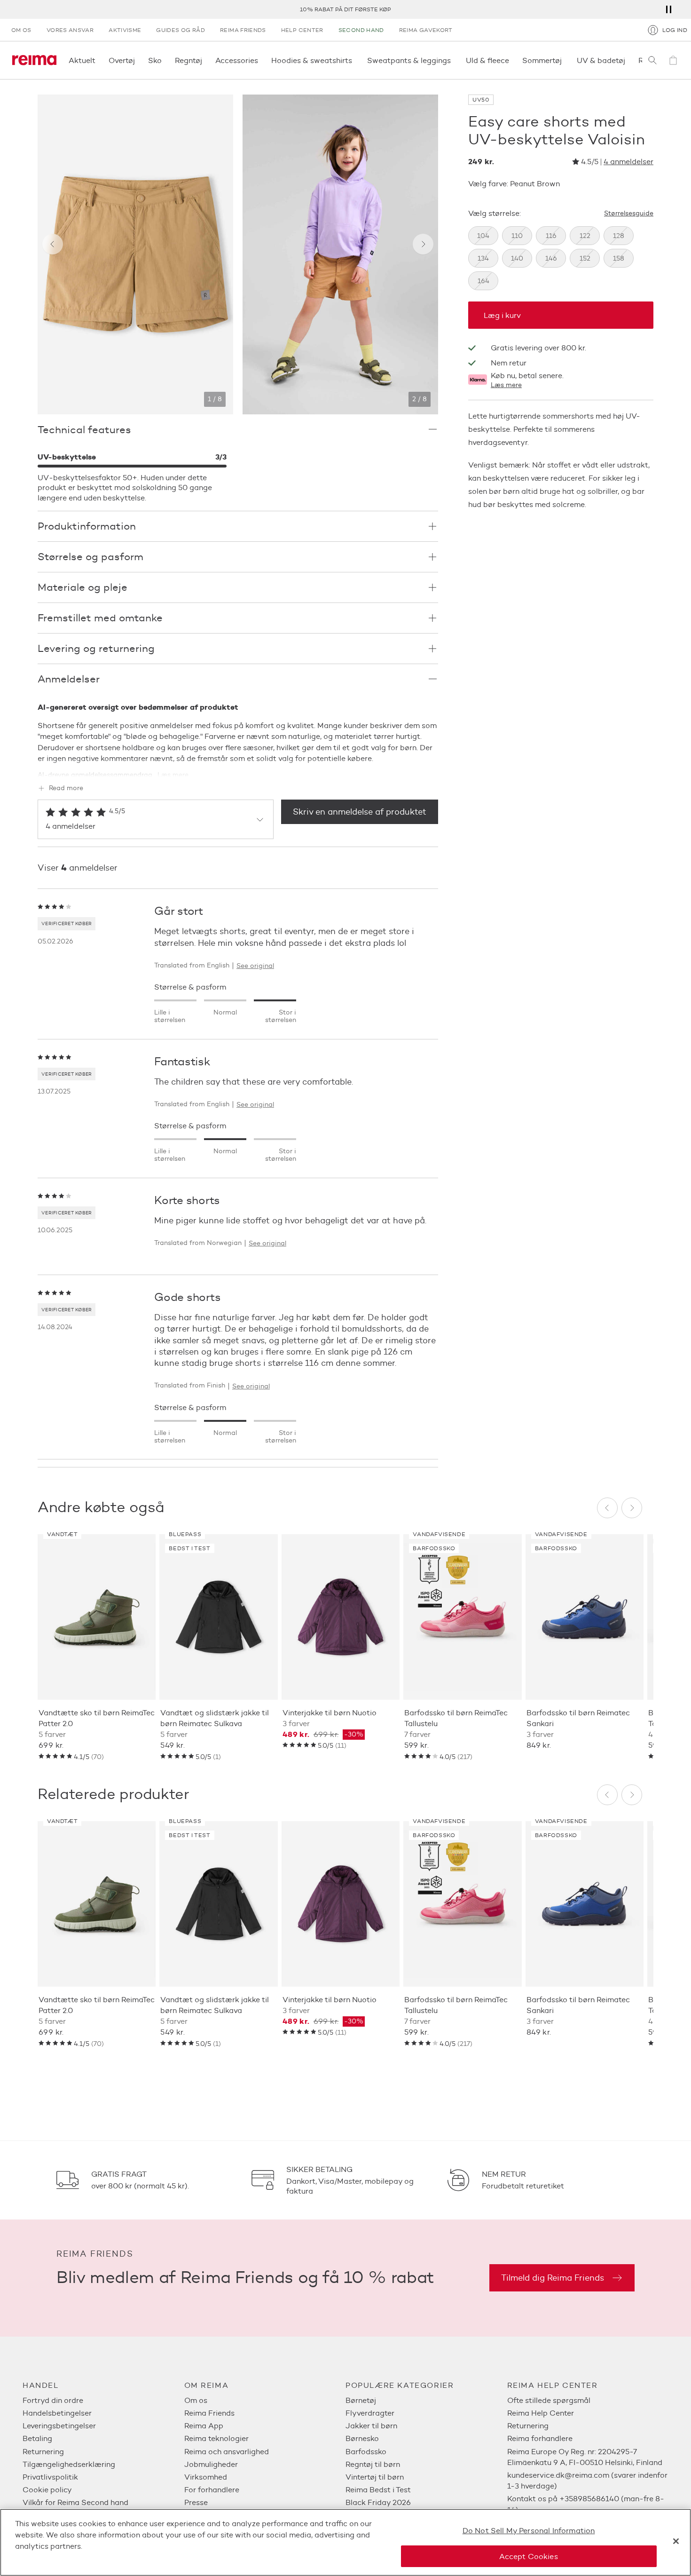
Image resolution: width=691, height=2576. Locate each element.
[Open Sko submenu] (165, 60)
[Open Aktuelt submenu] (98, 60)
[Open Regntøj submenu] (205, 60)
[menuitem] (103, 2400)
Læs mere (506, 385)
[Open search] (652, 60)
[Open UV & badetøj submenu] (628, 60)
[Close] (676, 2541)
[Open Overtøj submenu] (138, 60)
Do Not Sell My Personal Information (529, 2531)
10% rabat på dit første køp (345, 9)
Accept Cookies (528, 2556)
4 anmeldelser (628, 162)
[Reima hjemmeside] (34, 60)
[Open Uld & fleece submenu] (512, 60)
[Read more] (238, 768)
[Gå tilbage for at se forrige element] (53, 244)
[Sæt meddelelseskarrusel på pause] (668, 9)
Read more (66, 788)
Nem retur (509, 363)
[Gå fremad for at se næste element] (423, 244)
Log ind (675, 30)
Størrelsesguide (629, 214)
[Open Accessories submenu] (261, 60)
